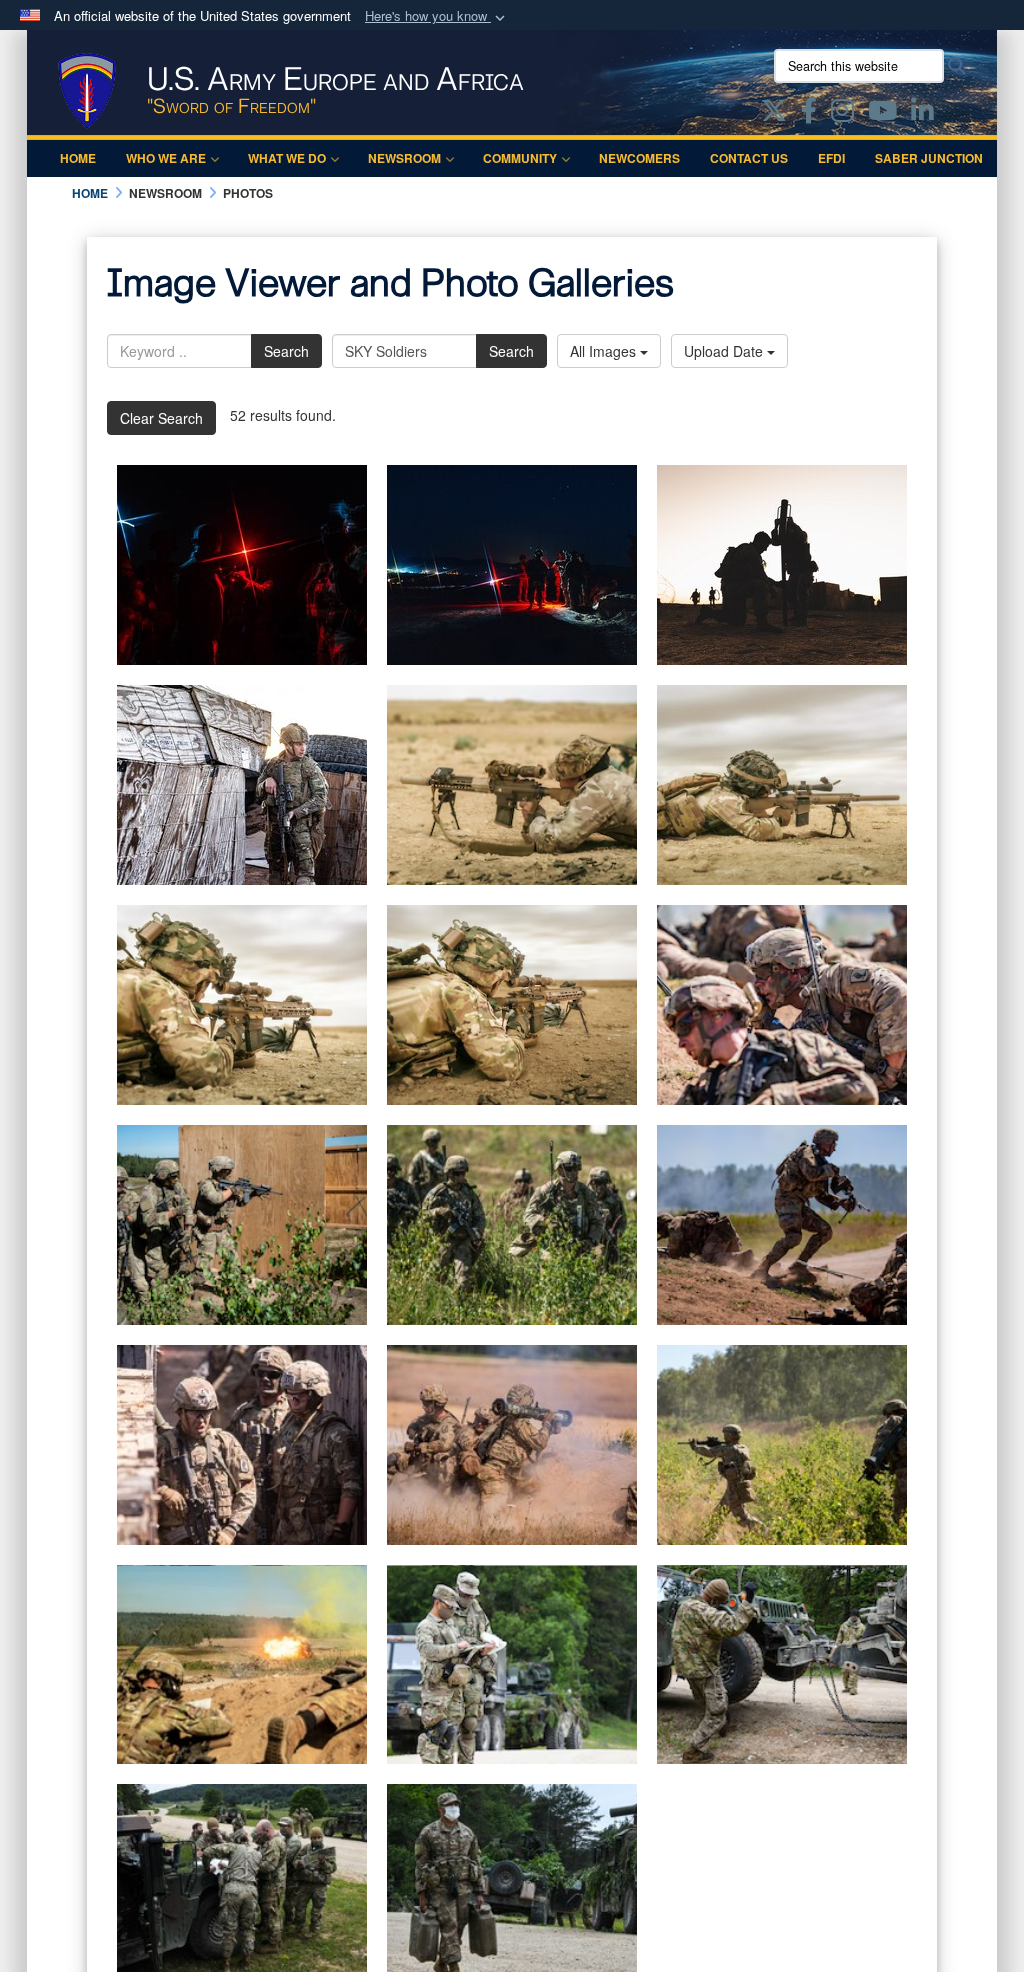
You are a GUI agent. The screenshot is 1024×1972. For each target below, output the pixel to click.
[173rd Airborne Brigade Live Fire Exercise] (782, 1005)
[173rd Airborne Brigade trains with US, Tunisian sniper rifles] (512, 785)
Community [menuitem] (520, 158)
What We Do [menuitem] (287, 158)
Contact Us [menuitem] (749, 158)
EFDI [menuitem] (831, 158)
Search (286, 351)
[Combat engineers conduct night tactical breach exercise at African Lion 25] (242, 565)
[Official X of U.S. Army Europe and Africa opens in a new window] (774, 114)
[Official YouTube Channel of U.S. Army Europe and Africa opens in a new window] (882, 114)
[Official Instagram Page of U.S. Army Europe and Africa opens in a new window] (842, 114)
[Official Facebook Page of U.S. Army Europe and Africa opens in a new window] (809, 114)
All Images (605, 351)
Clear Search (161, 418)
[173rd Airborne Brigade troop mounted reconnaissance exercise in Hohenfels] (512, 1665)
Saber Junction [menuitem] (929, 158)
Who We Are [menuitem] (166, 158)
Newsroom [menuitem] (404, 158)
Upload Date (725, 351)
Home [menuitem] (78, 158)
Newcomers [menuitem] (639, 158)
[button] (437, 16)
